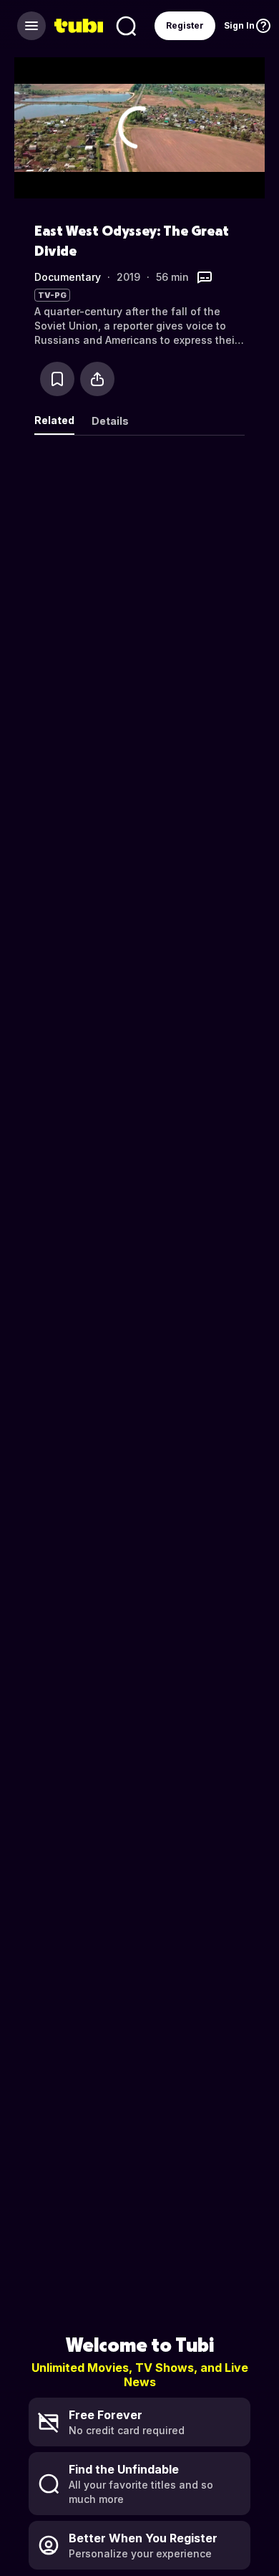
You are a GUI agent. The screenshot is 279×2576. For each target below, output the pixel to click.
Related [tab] (54, 420)
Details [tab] (110, 421)
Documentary (68, 277)
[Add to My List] (57, 379)
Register (185, 25)
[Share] (97, 379)
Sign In (239, 25)
